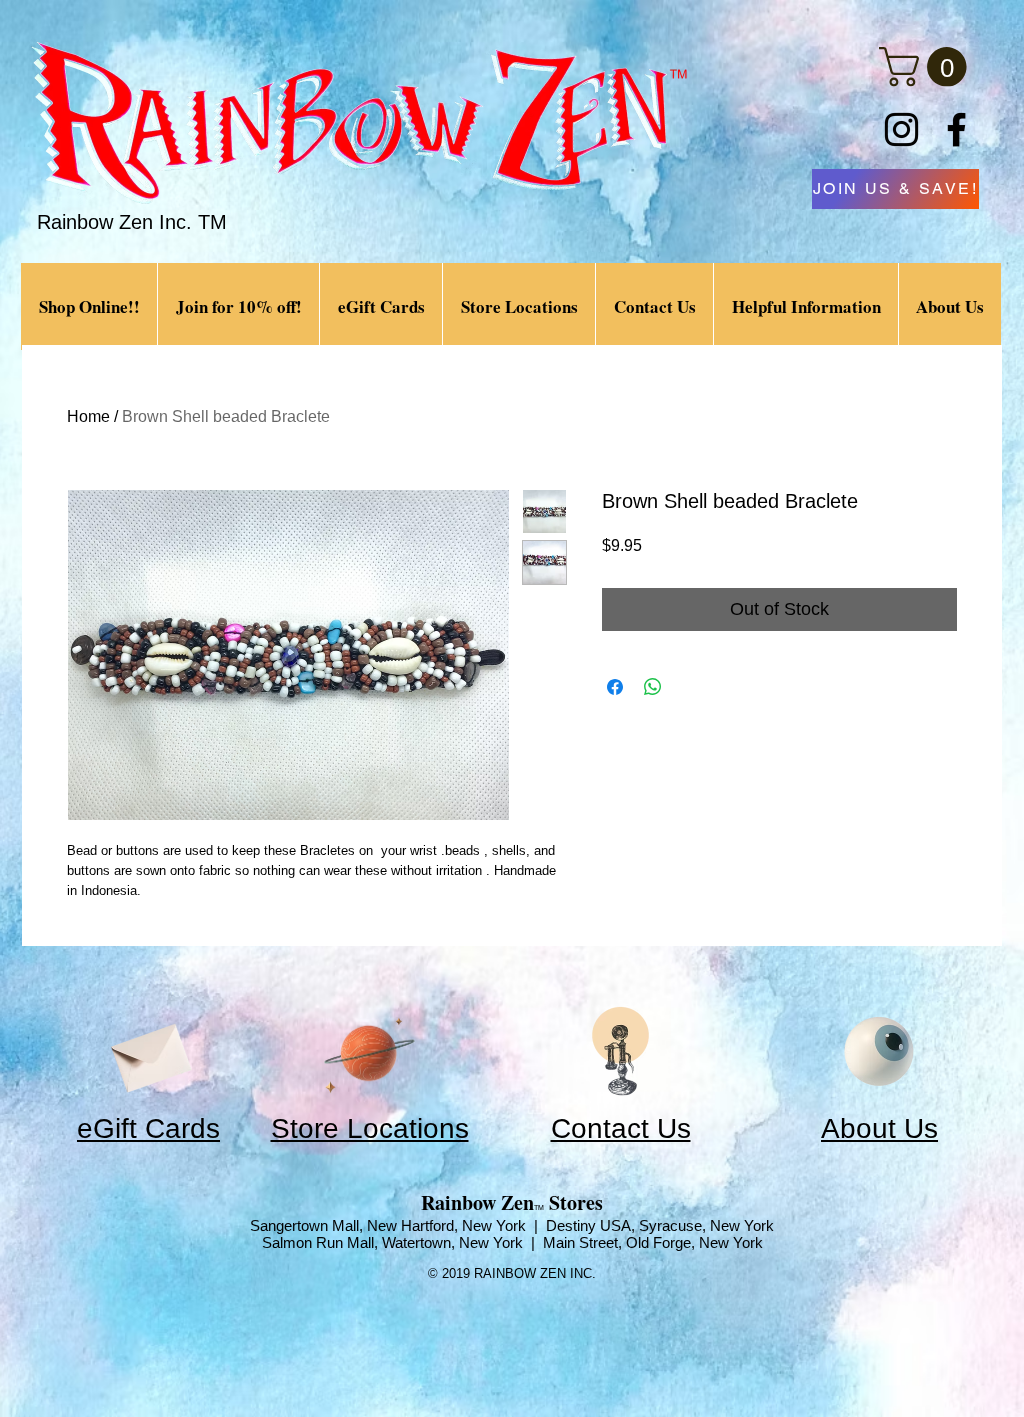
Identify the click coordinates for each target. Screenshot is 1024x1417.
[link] (927, 67)
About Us (879, 1128)
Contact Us (621, 1128)
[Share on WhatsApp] (653, 687)
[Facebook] (956, 129)
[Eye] (879, 1051)
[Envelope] (149, 1051)
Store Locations (370, 1128)
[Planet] (369, 1051)
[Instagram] (901, 129)
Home (88, 416)
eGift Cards (148, 1128)
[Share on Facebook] (615, 687)
